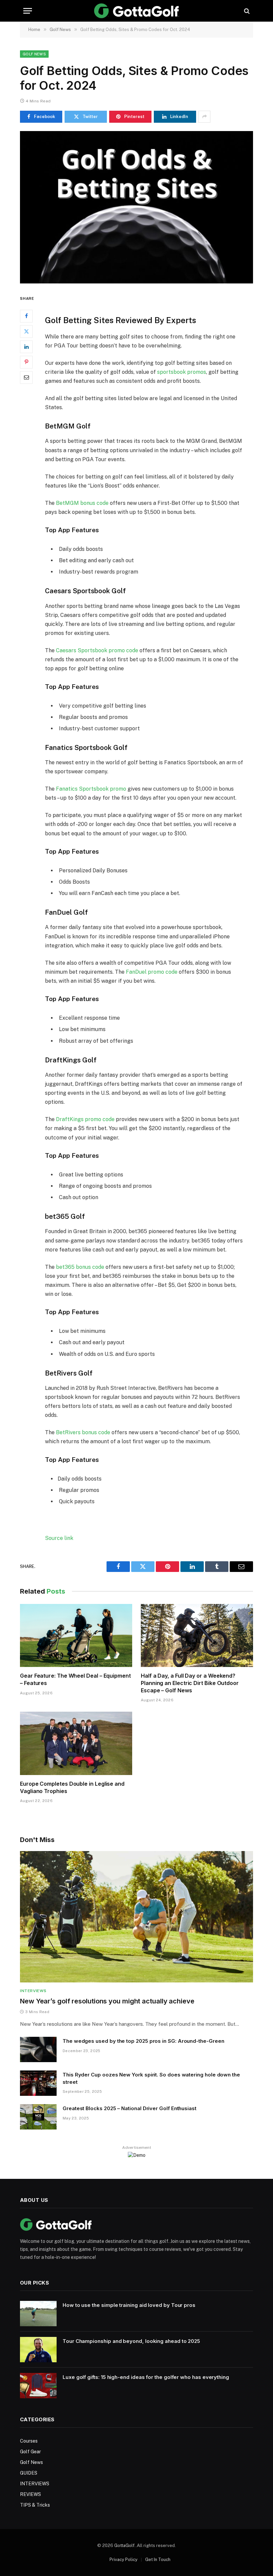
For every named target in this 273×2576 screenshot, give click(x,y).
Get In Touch (158, 2559)
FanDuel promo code (152, 972)
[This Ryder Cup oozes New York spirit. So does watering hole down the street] (38, 2083)
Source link (59, 1538)
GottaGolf (124, 2545)
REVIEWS (30, 2494)
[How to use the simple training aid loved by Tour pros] (38, 2314)
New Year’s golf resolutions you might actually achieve (107, 2001)
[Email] (26, 377)
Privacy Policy (124, 2559)
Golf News (34, 54)
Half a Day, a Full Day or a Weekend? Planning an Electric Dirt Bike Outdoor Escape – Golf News (190, 1683)
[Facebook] (26, 316)
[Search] (246, 11)
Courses (29, 2441)
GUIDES (29, 2473)
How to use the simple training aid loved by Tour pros (129, 2305)
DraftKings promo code (85, 1119)
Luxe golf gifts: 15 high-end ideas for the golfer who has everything (146, 2377)
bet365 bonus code (80, 1267)
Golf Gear (30, 2452)
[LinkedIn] (26, 347)
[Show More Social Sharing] (204, 117)
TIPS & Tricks (35, 2505)
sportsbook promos (182, 372)
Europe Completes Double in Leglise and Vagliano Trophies (72, 1787)
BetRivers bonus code (83, 1432)
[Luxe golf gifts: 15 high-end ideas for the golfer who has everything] (38, 2386)
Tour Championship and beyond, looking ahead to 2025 (131, 2341)
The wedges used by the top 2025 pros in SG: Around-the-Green (143, 2041)
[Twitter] (26, 331)
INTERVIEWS (33, 1991)
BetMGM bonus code (82, 503)
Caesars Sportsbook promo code (97, 650)
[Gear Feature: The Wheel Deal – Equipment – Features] (76, 1636)
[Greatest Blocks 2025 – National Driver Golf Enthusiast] (38, 2117)
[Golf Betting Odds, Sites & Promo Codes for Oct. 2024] (136, 207)
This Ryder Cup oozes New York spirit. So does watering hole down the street (151, 2078)
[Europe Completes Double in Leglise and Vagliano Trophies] (76, 1743)
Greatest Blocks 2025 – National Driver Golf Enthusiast (130, 2108)
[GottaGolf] (137, 11)
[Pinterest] (26, 362)
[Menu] (28, 11)
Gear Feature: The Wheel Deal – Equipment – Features (75, 1679)
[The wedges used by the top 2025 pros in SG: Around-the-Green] (38, 2049)
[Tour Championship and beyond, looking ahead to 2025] (38, 2350)
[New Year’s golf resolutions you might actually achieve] (136, 1917)
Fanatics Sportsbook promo (91, 789)
